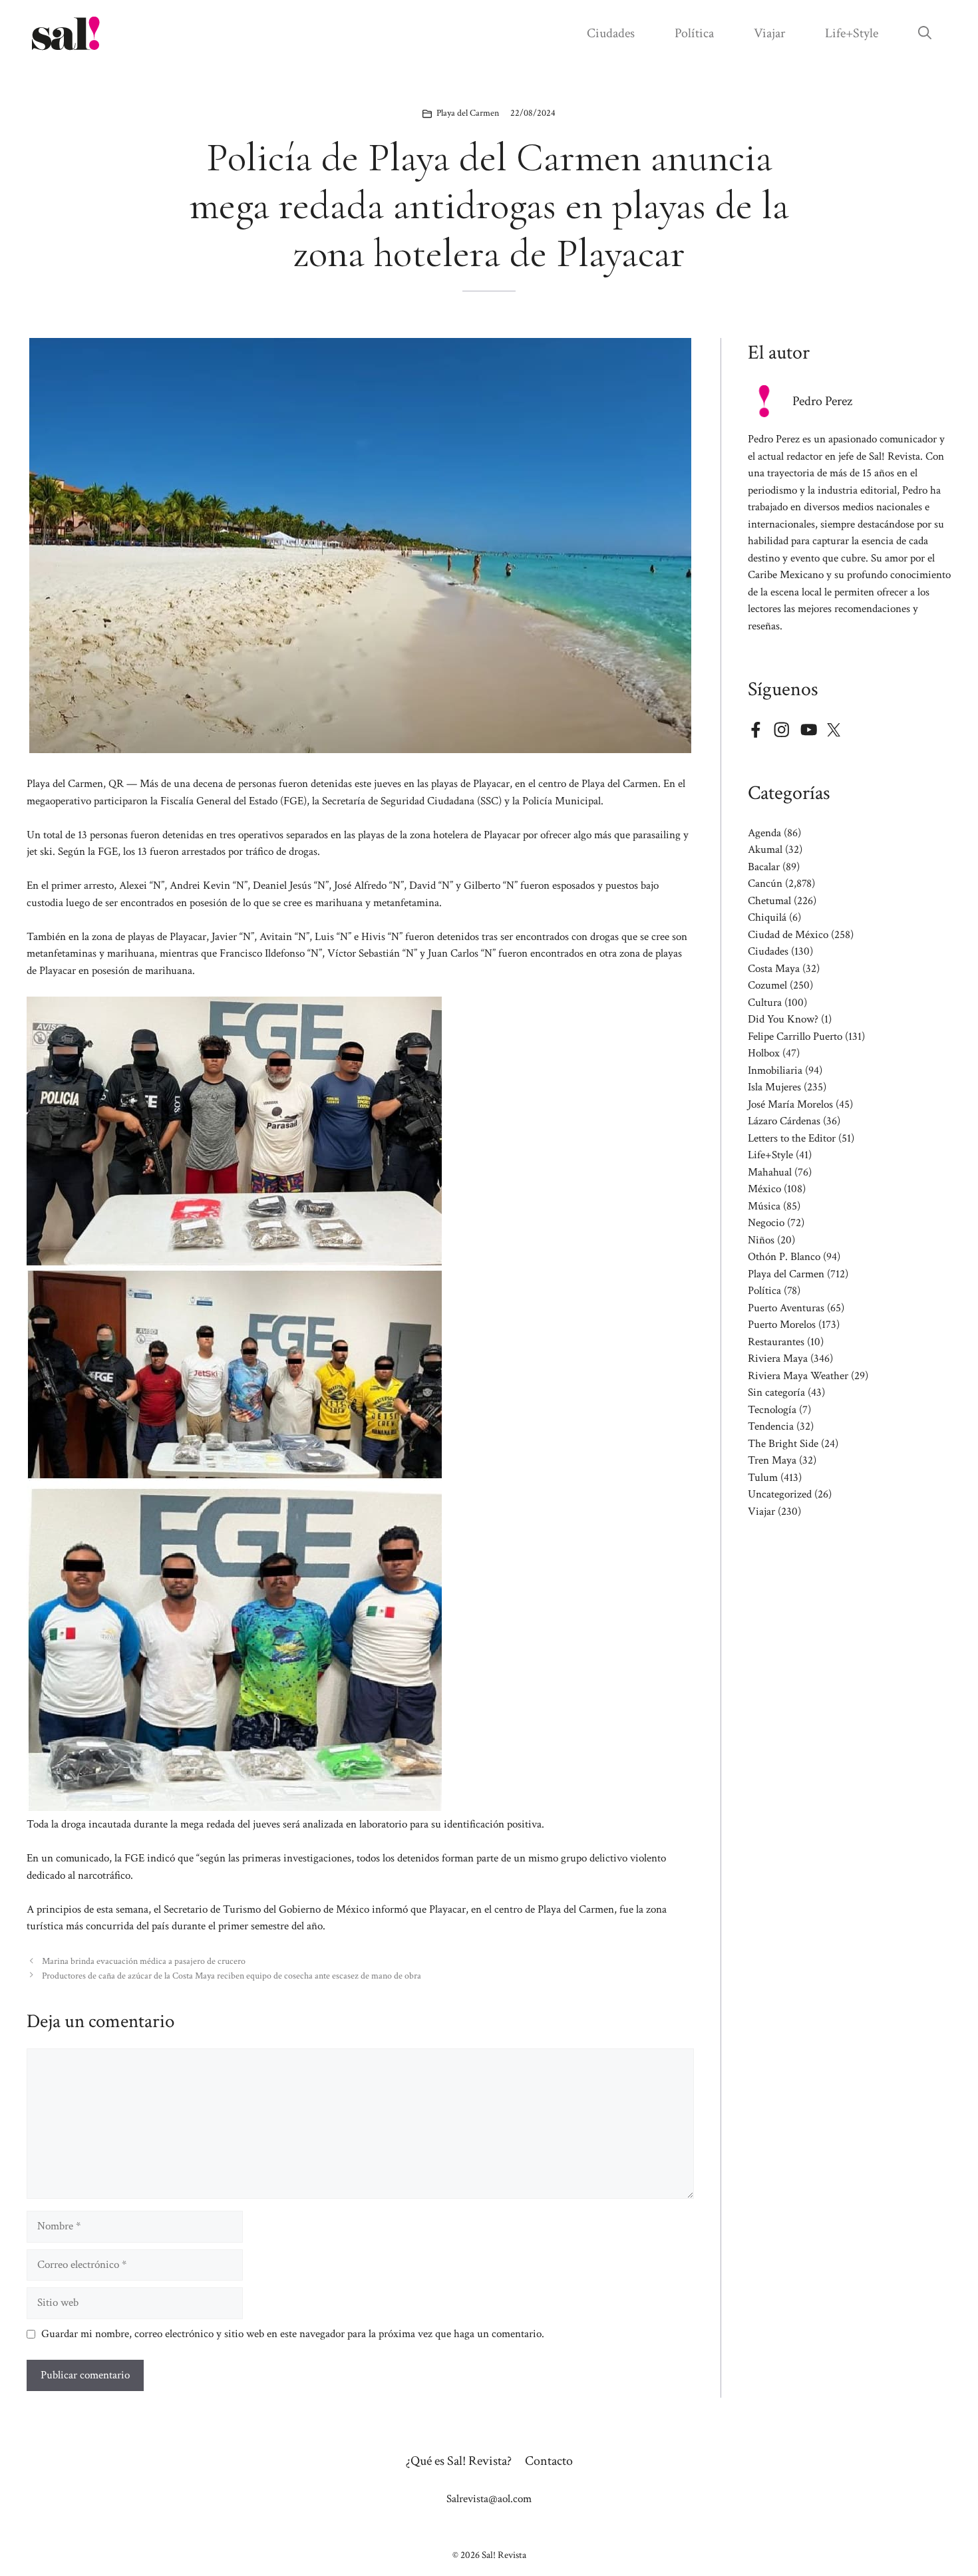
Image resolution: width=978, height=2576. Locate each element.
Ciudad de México (788, 935)
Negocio (766, 1223)
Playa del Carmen (468, 113)
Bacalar (764, 867)
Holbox (764, 1053)
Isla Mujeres (774, 1087)
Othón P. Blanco (784, 1257)
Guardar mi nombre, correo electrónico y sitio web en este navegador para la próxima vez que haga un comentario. (293, 2334)
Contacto (549, 2461)
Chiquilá (767, 917)
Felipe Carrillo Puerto (795, 1037)
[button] (925, 33)
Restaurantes (776, 1342)
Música (764, 1206)
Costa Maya (774, 969)
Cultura (765, 1003)
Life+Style (852, 33)
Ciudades (611, 33)
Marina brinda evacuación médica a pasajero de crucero (144, 1961)
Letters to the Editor (792, 1138)
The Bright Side (783, 1444)
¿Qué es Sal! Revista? (459, 2461)
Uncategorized (780, 1494)
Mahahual (770, 1172)
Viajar (769, 33)
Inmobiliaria (775, 1070)
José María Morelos (790, 1104)
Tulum (763, 1478)
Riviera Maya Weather (798, 1376)
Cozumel (767, 985)
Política (694, 33)
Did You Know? (783, 1019)
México (764, 1189)
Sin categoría (776, 1392)
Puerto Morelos (782, 1325)
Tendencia (771, 1426)
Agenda (764, 833)
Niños (761, 1240)
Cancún (765, 884)
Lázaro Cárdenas (784, 1121)
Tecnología (772, 1410)
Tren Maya (772, 1460)
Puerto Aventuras (786, 1308)
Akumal (765, 850)
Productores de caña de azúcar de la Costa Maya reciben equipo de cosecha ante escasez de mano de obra (232, 1976)
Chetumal (769, 901)
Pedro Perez (822, 401)
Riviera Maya (778, 1359)
